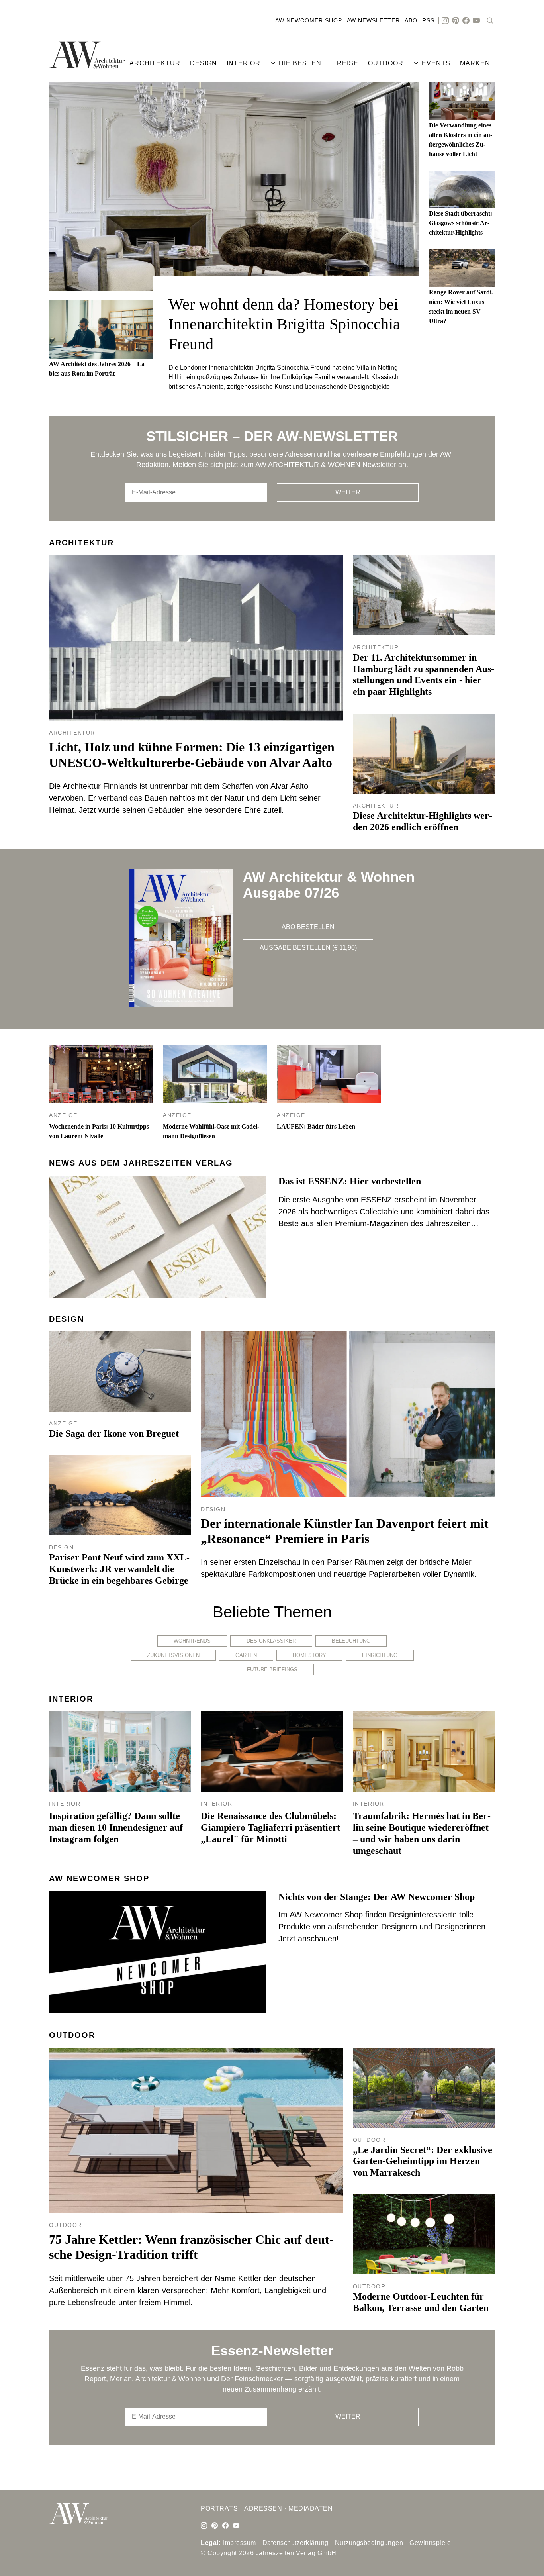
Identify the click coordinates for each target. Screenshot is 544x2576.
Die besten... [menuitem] (303, 63)
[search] (490, 21)
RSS (428, 20)
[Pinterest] (456, 21)
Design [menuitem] (204, 63)
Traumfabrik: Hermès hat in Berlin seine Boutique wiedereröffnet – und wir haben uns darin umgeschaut (422, 1833)
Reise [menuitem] (348, 63)
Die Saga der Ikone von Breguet (114, 1433)
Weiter (348, 492)
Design (67, 1319)
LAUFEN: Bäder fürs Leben (316, 1126)
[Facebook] (466, 21)
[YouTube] (476, 21)
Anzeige (63, 1115)
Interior (71, 1699)
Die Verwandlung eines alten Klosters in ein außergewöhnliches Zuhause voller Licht (461, 140)
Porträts (219, 2508)
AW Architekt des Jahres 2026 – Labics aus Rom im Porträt (98, 369)
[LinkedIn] (215, 2526)
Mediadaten (310, 2508)
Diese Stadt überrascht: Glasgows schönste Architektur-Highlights (461, 223)
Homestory (309, 1655)
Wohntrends (192, 1641)
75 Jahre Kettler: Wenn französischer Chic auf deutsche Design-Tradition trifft (191, 2247)
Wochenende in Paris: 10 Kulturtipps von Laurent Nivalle (99, 1131)
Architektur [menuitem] (155, 63)
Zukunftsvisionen (173, 1655)
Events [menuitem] (436, 63)
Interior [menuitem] (244, 63)
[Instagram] (445, 21)
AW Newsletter (373, 20)
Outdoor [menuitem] (386, 63)
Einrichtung (380, 1655)
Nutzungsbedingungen (369, 2543)
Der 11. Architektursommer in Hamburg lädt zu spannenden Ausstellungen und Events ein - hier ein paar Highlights (424, 674)
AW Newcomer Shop (309, 20)
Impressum (240, 2543)
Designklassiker (271, 1641)
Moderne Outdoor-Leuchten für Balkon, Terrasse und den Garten (421, 2302)
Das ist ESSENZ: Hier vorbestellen (350, 1181)
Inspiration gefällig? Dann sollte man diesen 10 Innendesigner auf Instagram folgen (116, 1827)
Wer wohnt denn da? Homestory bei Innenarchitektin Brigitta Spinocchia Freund (284, 324)
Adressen (263, 2508)
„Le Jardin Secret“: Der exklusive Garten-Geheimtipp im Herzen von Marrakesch (423, 2161)
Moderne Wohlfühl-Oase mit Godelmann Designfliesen (211, 1131)
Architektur (81, 543)
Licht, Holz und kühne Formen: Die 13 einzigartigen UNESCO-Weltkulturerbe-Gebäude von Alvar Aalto (192, 755)
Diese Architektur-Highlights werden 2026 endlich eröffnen (423, 821)
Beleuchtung (351, 1641)
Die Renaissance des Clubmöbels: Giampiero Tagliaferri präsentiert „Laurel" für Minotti (270, 1827)
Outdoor (72, 2035)
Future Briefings (272, 1669)
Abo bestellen (308, 927)
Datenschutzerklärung (295, 2543)
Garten (246, 1655)
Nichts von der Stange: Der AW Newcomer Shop (377, 1897)
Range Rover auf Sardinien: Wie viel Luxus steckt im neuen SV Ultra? (461, 307)
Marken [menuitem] (475, 63)
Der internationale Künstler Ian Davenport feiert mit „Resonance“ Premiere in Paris (345, 1531)
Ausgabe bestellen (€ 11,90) (308, 948)
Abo (411, 20)
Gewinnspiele (430, 2543)
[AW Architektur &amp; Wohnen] (87, 55)
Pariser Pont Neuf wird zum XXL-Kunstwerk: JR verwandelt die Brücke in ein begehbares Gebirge (119, 1569)
